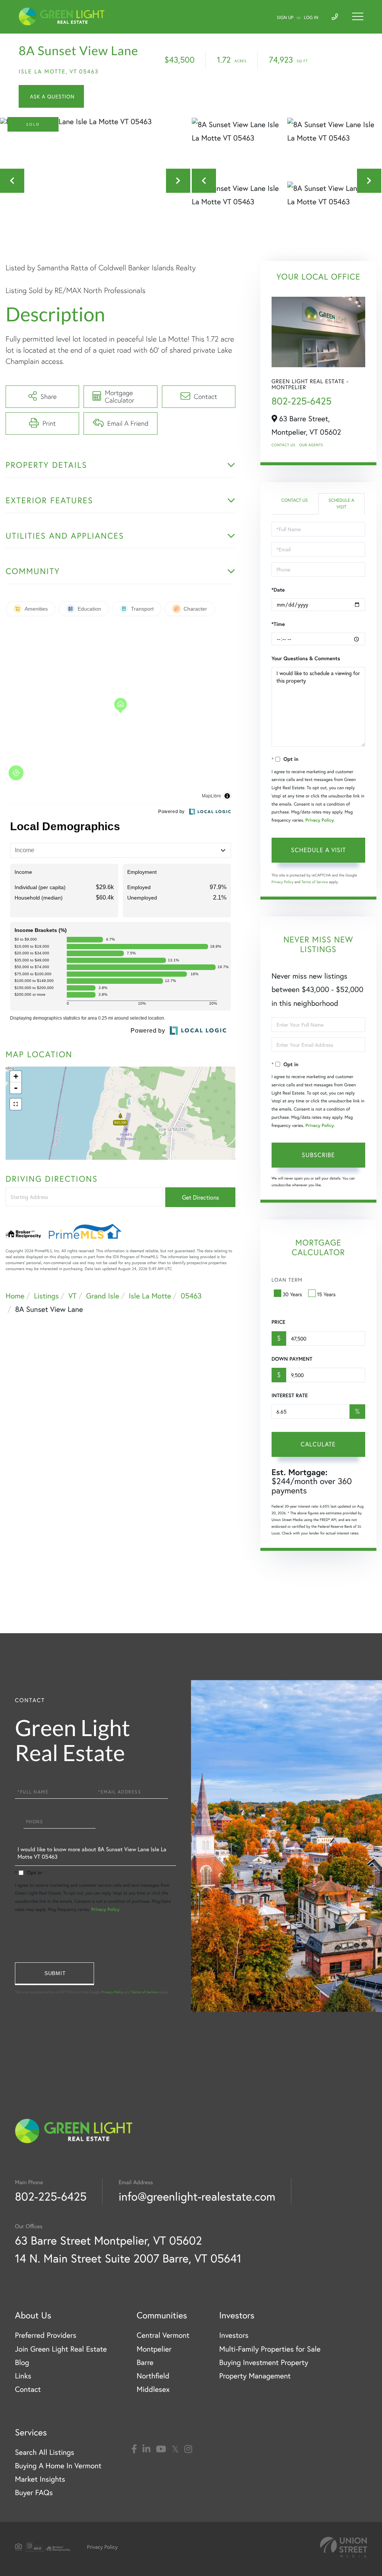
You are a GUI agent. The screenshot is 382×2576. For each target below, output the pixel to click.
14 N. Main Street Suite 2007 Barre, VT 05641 (128, 2258)
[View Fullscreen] (16, 1104)
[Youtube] (161, 2449)
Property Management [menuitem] (255, 2376)
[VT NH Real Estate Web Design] (344, 2547)
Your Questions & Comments (306, 658)
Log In (311, 18)
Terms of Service (315, 882)
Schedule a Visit (342, 504)
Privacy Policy (320, 820)
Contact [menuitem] (28, 2389)
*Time (278, 624)
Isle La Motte (150, 1296)
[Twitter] (175, 2449)
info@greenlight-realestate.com (197, 2196)
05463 (191, 1296)
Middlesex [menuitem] (153, 2389)
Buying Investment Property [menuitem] (264, 2362)
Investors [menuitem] (234, 2335)
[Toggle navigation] (358, 16)
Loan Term (287, 1280)
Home (15, 1296)
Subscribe (318, 1155)
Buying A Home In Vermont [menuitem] (58, 2465)
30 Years (292, 1294)
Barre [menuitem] (145, 2362)
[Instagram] (188, 2449)
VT (72, 1296)
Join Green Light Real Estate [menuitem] (61, 2349)
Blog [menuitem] (22, 2362)
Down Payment (292, 1359)
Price (278, 1322)
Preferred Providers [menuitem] (46, 2335)
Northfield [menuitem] (153, 2376)
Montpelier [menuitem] (154, 2349)
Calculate (318, 1444)
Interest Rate (290, 1395)
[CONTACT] (51, 96)
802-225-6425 (302, 401)
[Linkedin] (146, 2449)
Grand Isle (103, 1296)
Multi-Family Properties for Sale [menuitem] (270, 2349)
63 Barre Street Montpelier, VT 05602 (108, 2240)
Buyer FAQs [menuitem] (34, 2492)
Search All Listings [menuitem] (45, 2452)
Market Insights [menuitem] (40, 2479)
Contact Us (284, 445)
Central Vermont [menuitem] (163, 2335)
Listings (46, 1296)
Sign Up (285, 18)
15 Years (326, 1294)
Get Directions (201, 1197)
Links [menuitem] (23, 2376)
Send (54, 1974)
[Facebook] (134, 2449)
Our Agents (311, 445)
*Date (278, 590)
